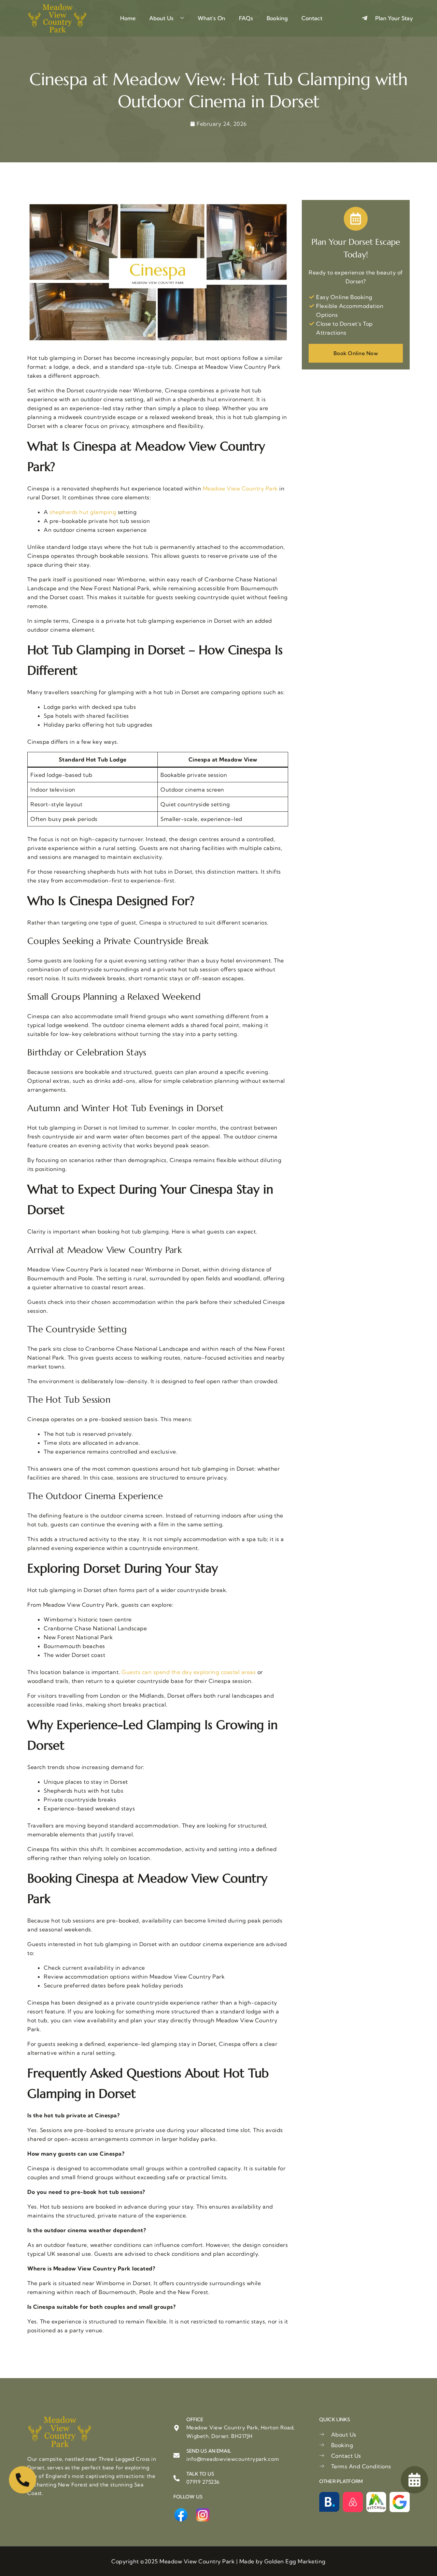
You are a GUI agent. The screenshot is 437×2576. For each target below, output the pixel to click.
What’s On (212, 18)
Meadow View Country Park (240, 488)
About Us (161, 18)
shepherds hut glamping (83, 512)
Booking (277, 18)
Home (128, 18)
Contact (312, 18)
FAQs (246, 18)
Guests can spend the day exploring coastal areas (189, 1672)
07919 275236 (203, 2482)
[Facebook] (181, 2515)
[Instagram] (203, 2515)
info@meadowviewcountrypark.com (233, 2459)
